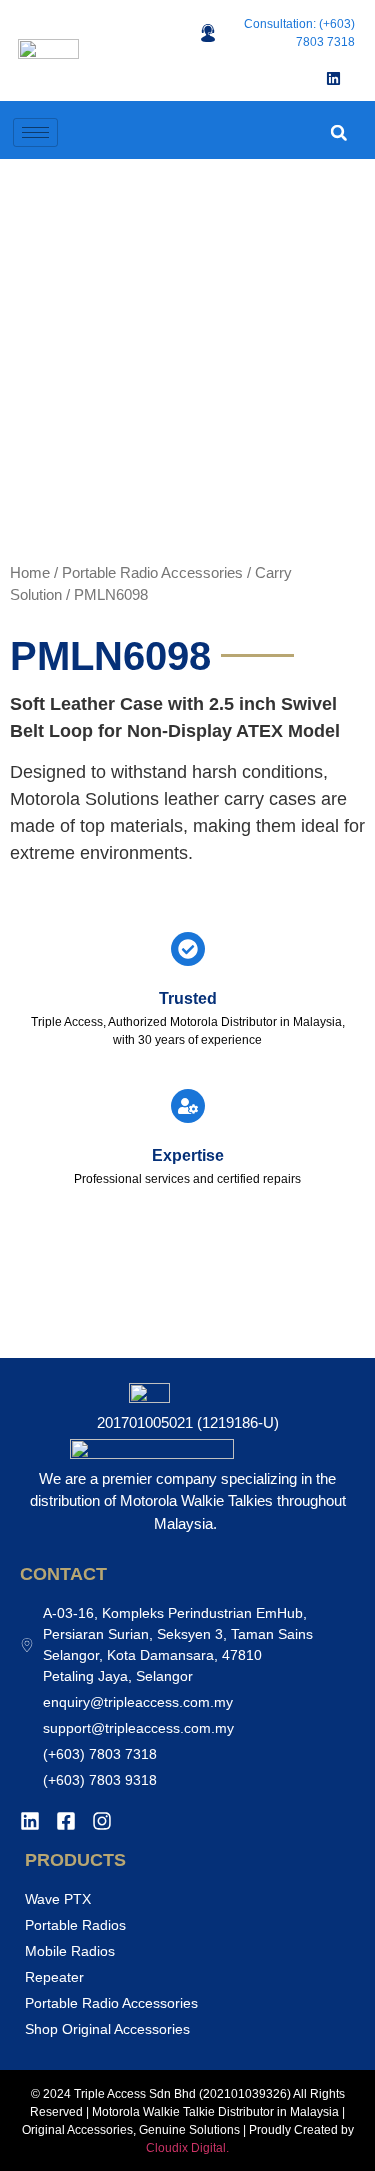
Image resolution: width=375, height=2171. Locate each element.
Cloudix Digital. (187, 2148)
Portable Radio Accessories (152, 573)
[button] (338, 132)
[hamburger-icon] (35, 132)
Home (30, 573)
